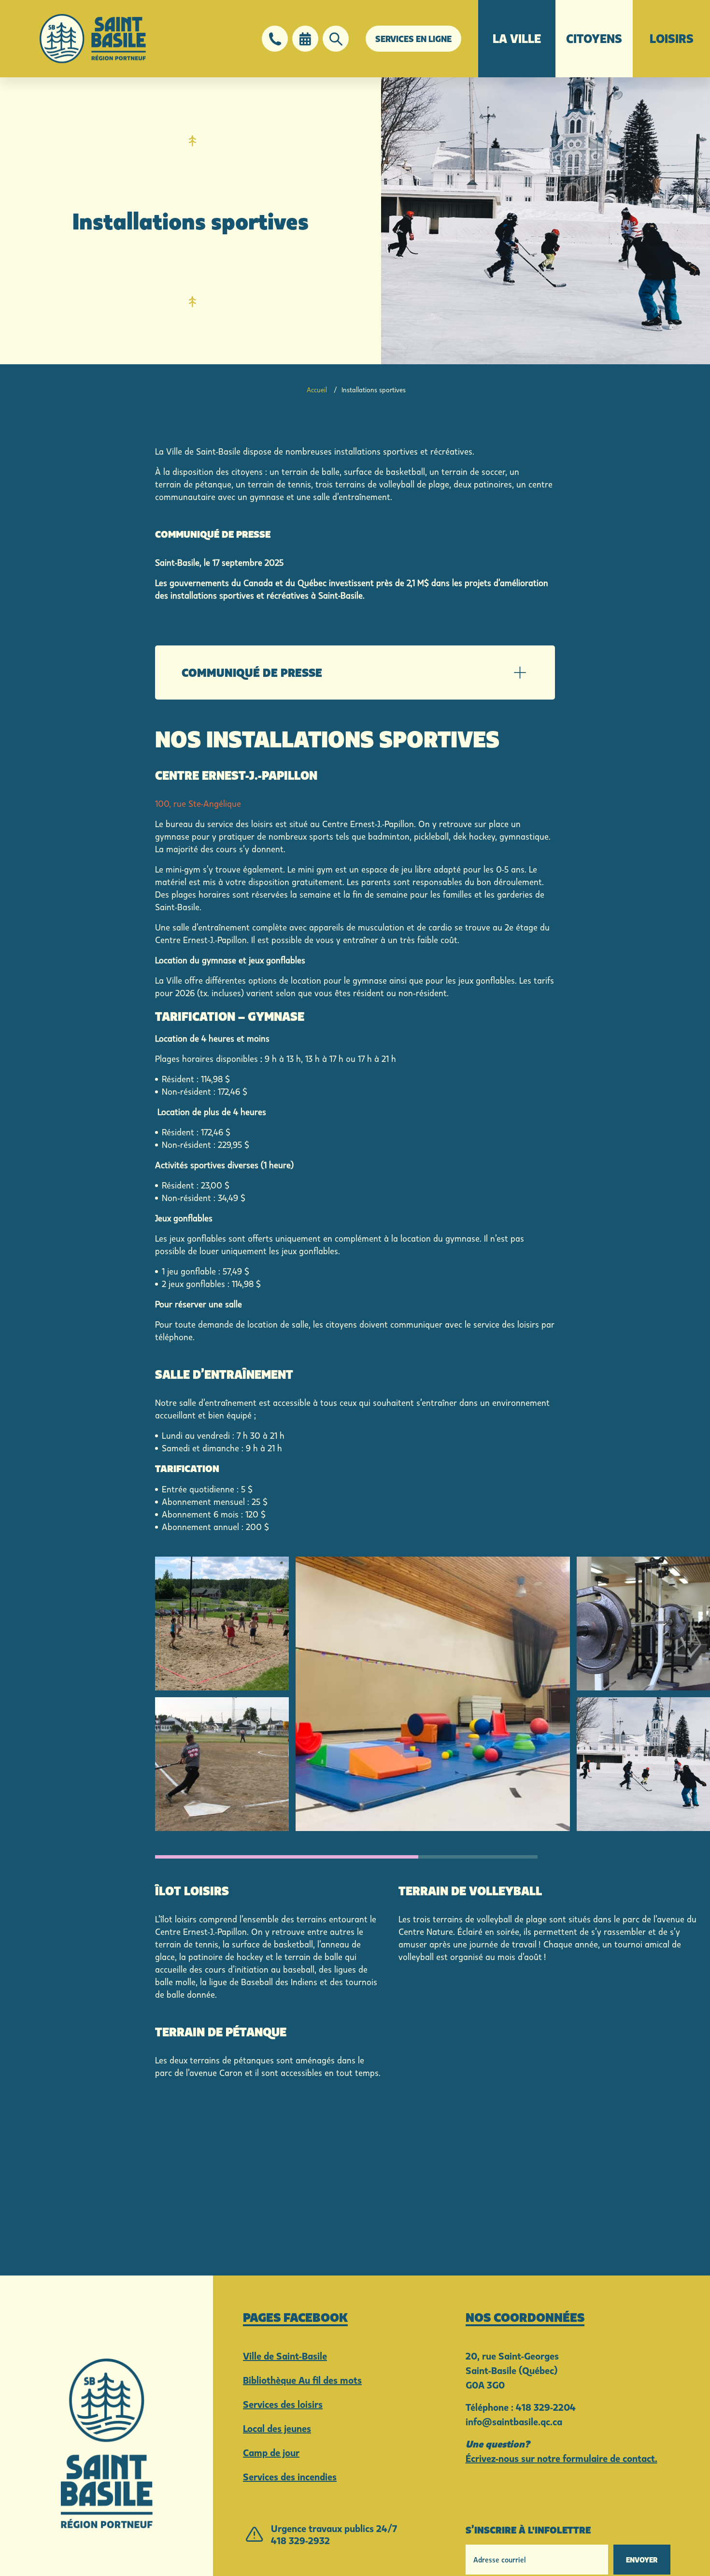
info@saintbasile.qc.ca (514, 2421)
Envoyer (642, 2560)
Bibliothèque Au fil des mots (302, 2380)
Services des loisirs (283, 2404)
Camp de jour (271, 2452)
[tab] (355, 673)
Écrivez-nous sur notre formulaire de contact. (561, 2458)
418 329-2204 (546, 2407)
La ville (517, 38)
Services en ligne (413, 39)
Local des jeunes (277, 2428)
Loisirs (672, 38)
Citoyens (594, 38)
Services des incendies (290, 2476)
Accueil (317, 390)
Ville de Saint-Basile (285, 2356)
